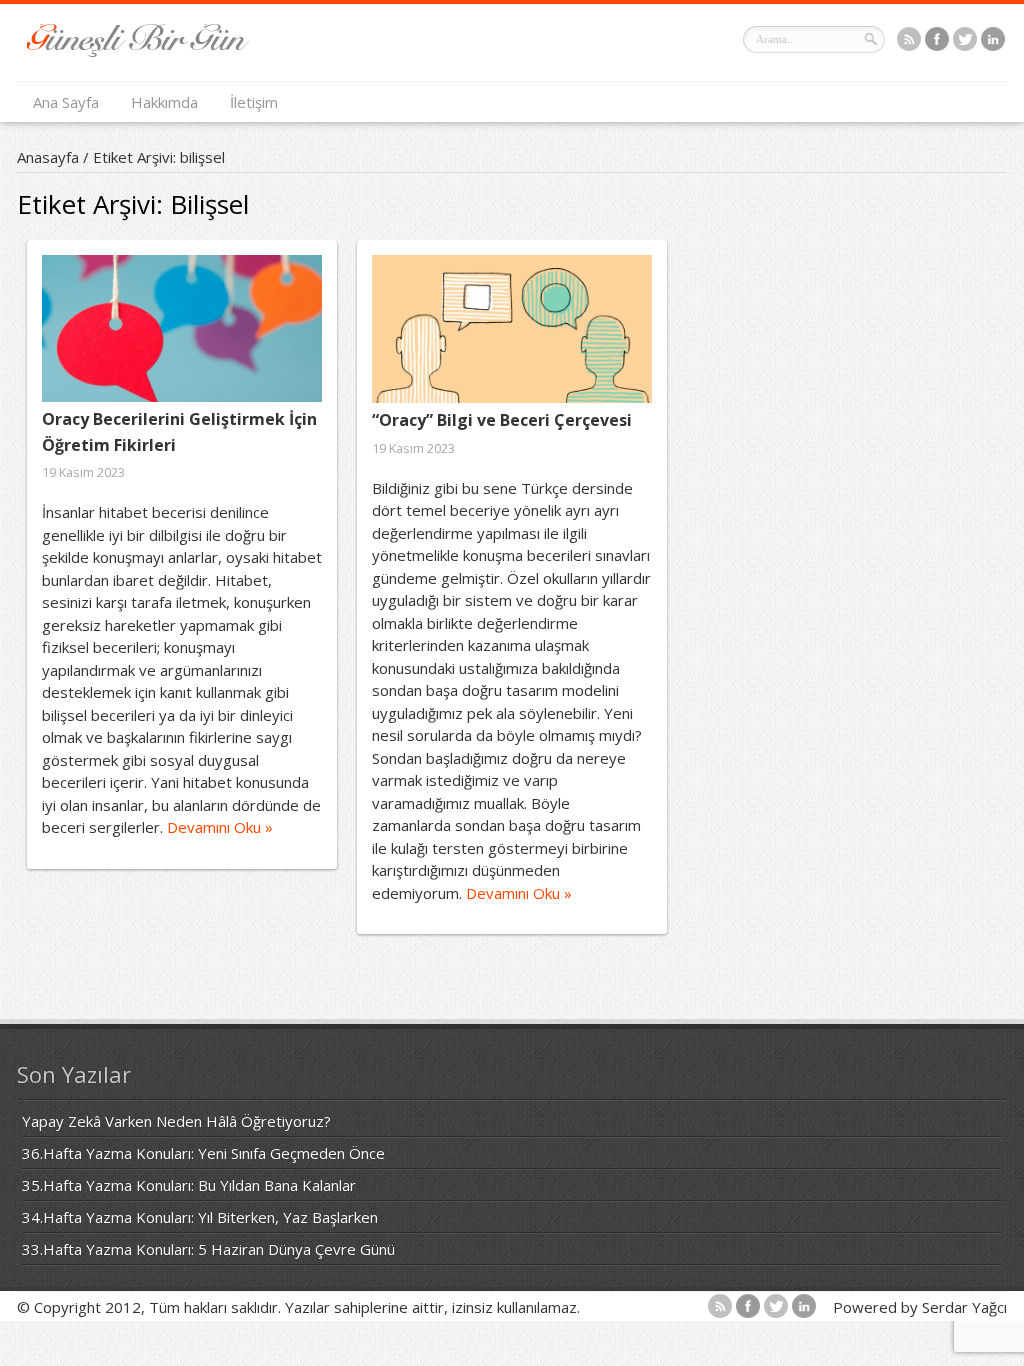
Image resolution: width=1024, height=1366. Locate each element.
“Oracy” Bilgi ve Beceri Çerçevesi (502, 420)
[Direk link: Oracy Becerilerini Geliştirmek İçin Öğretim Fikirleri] (182, 328)
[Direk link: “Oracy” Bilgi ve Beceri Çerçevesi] (512, 329)
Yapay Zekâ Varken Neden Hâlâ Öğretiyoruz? (176, 1121)
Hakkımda (164, 102)
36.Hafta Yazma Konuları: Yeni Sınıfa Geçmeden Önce (203, 1153)
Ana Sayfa (66, 102)
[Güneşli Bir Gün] (138, 51)
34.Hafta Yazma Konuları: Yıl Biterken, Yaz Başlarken (200, 1217)
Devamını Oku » (220, 827)
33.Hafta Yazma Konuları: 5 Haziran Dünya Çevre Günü (208, 1249)
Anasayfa (48, 157)
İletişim (254, 102)
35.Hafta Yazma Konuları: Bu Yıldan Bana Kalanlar (189, 1185)
